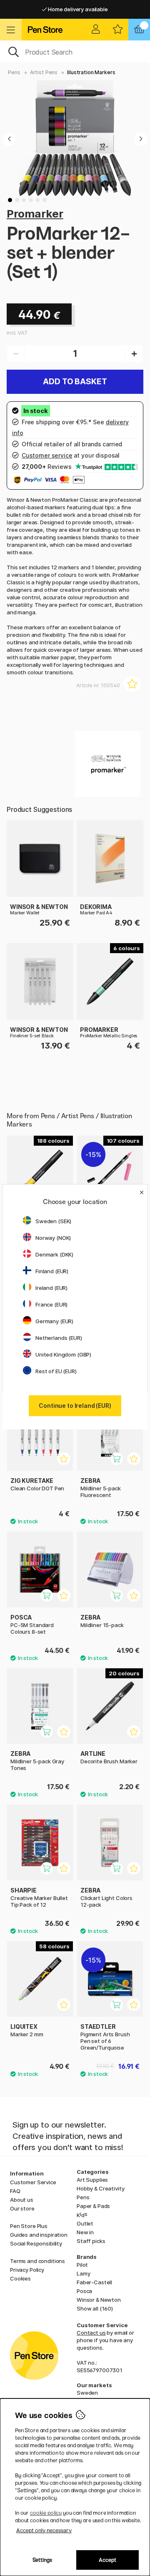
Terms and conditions (37, 2261)
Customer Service (33, 2182)
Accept (107, 2560)
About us (22, 2200)
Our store (22, 2208)
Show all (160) (95, 2308)
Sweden (87, 2393)
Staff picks (91, 2241)
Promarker (35, 214)
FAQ (15, 2191)
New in (85, 2232)
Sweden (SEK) (53, 1221)
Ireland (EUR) (51, 1288)
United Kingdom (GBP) (63, 1354)
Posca (84, 2291)
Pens (14, 72)
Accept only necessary (44, 2530)
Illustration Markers (91, 72)
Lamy (83, 2273)
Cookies (20, 2278)
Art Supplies (92, 2180)
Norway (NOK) (53, 1238)
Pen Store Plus (29, 2226)
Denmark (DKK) (54, 1254)
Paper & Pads (93, 2206)
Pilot (82, 2265)
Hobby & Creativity (100, 2188)
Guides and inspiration (39, 2235)
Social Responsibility (36, 2243)
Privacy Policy (27, 2270)
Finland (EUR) (52, 1271)
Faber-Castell (94, 2282)
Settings (42, 2560)
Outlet (85, 2223)
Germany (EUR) (54, 1321)
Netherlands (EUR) (59, 1338)
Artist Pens (44, 72)
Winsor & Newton (99, 2300)
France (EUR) (51, 1304)
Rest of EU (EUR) (56, 1371)
